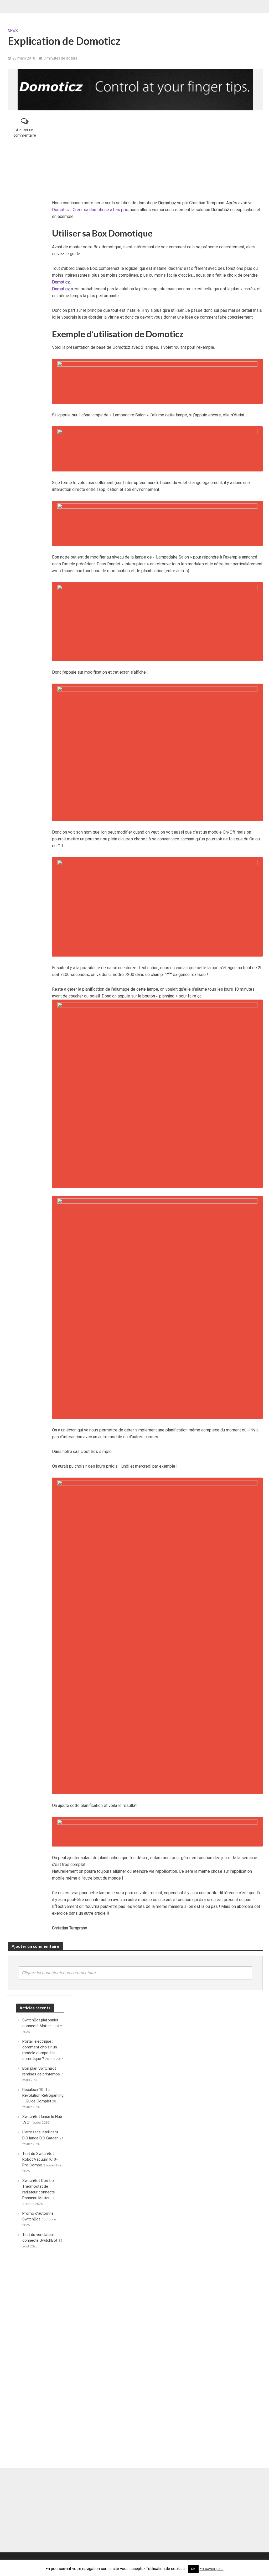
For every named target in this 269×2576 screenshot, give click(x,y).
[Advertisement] (157, 155)
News (13, 31)
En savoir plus (212, 2569)
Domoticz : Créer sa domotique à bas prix (90, 210)
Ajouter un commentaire (25, 133)
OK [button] (193, 2569)
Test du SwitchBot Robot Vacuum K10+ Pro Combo (40, 2159)
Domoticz (61, 282)
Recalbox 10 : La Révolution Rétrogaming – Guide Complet (43, 2095)
